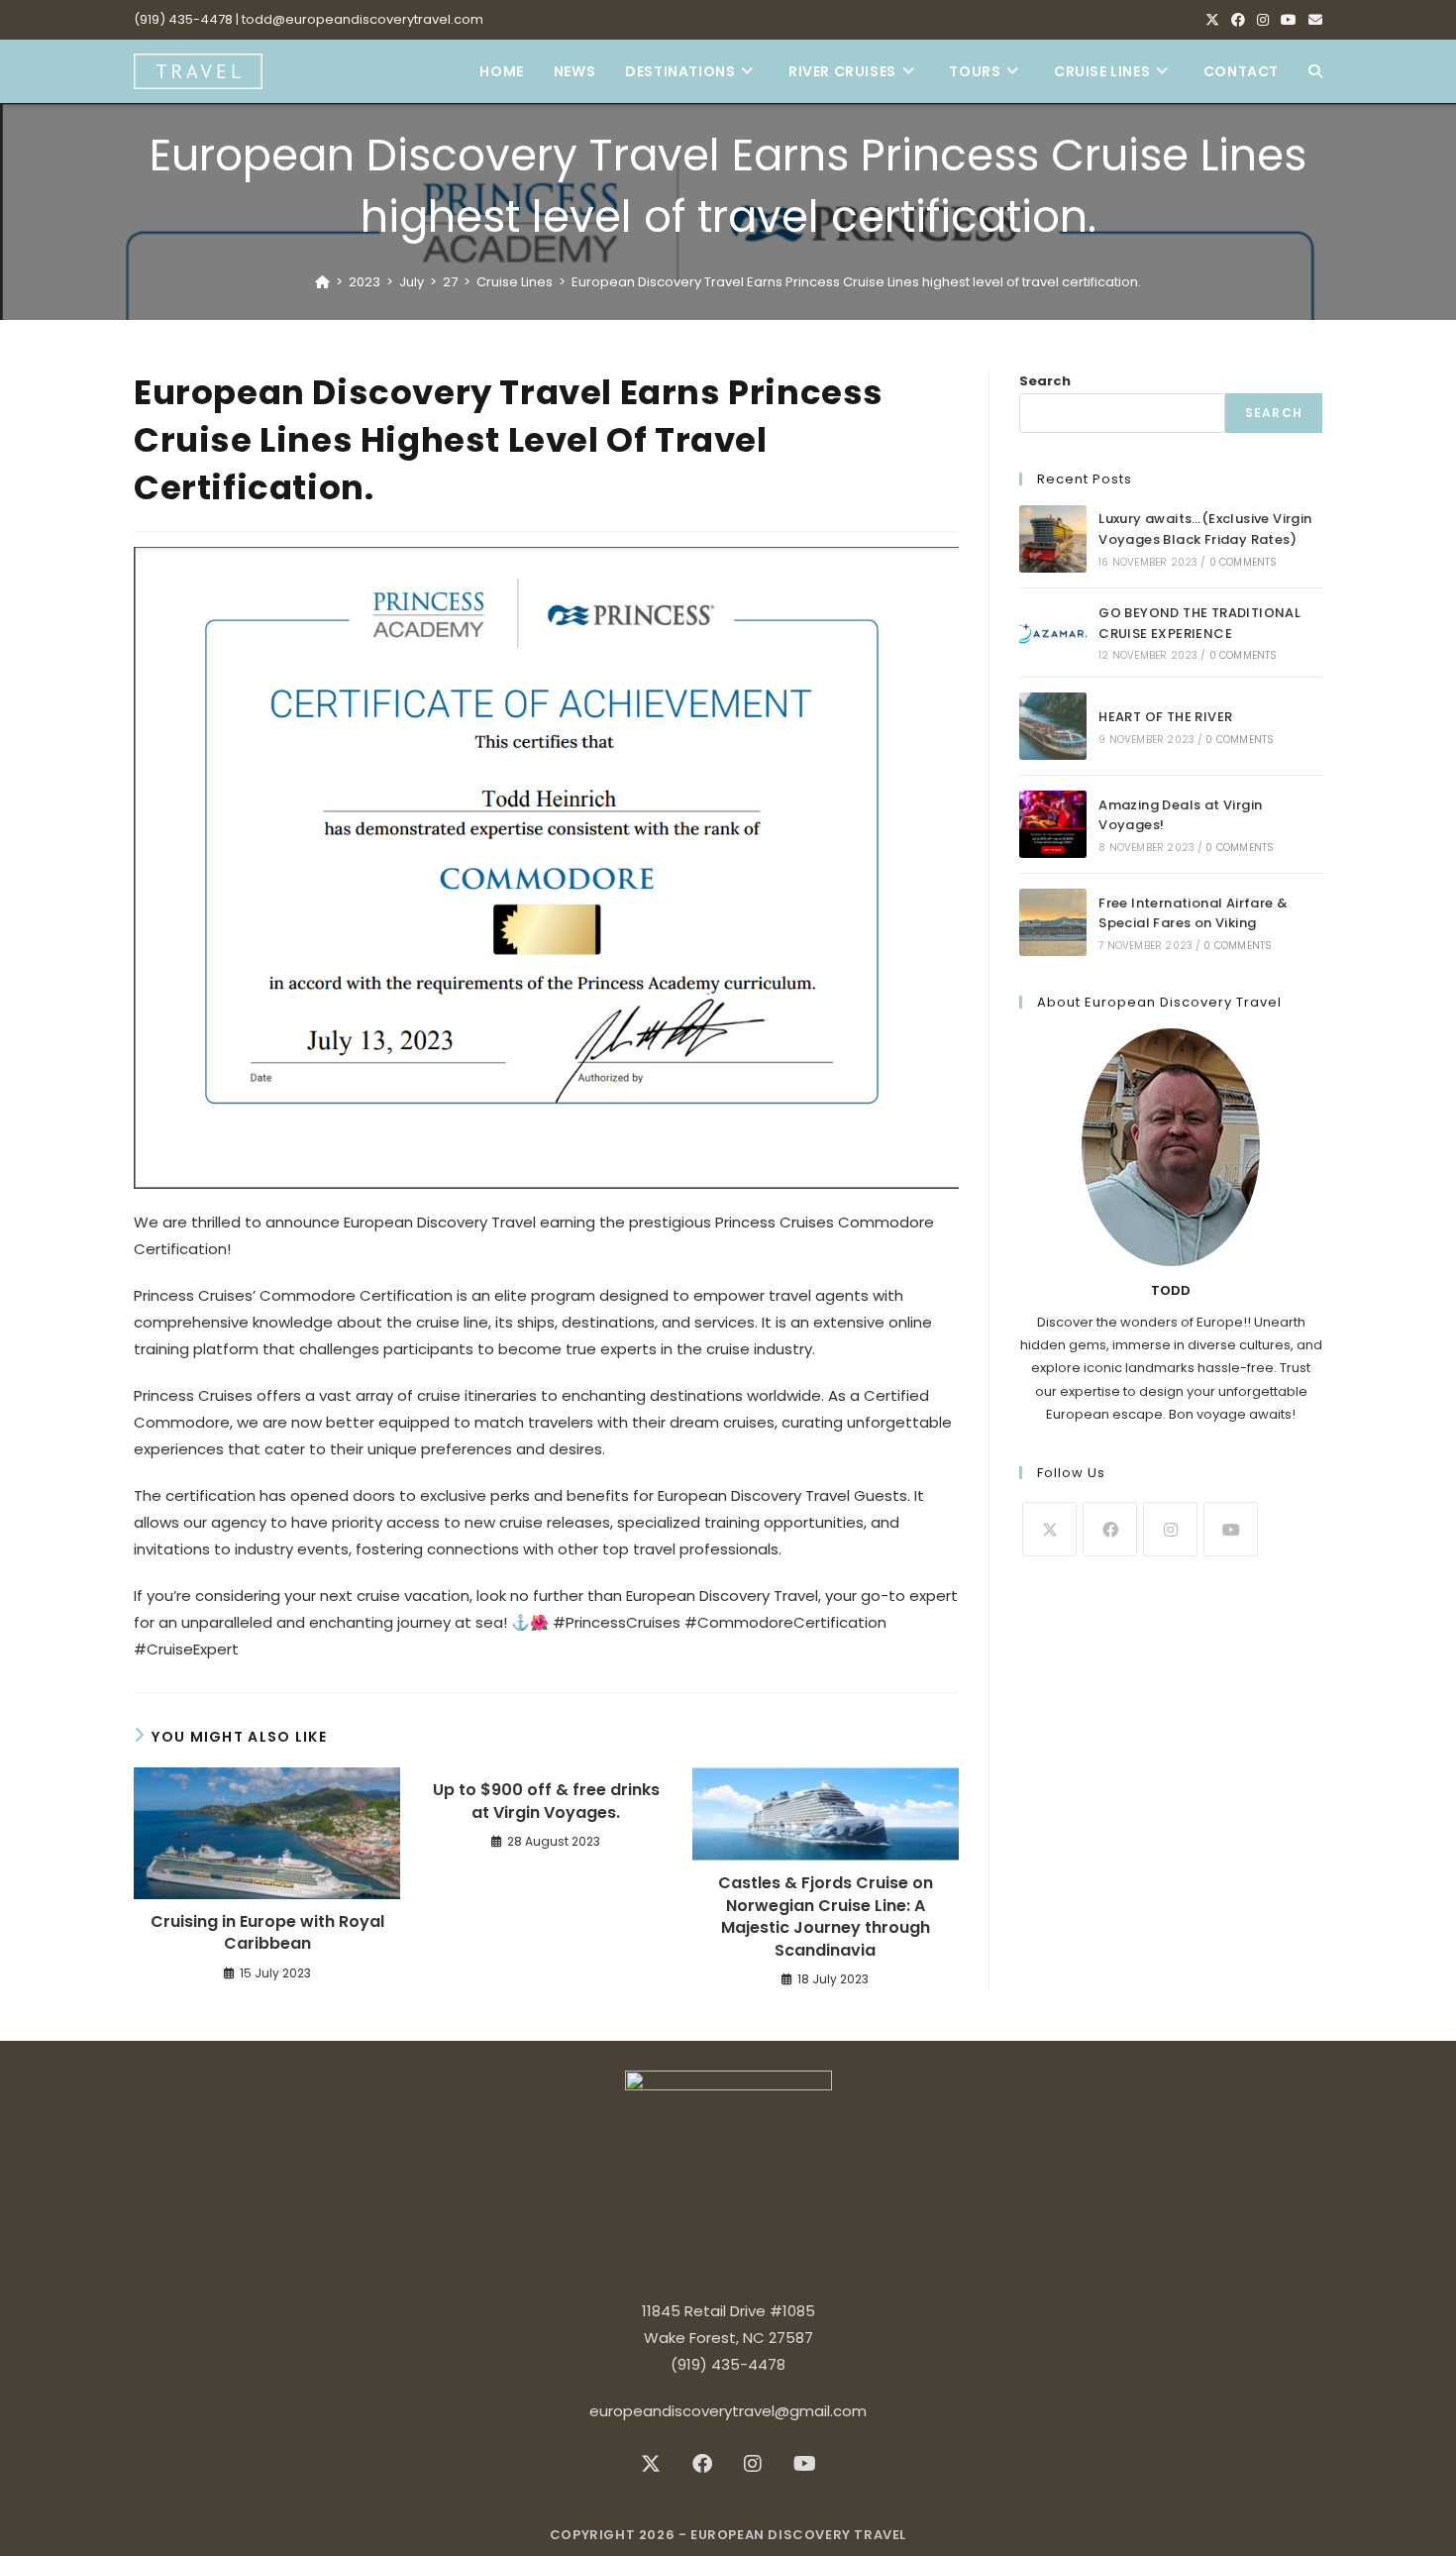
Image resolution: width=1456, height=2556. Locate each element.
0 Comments (1244, 562)
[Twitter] (1049, 1529)
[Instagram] (1263, 20)
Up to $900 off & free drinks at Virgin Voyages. (546, 1801)
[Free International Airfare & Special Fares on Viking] (1053, 922)
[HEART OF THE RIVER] (1053, 726)
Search (1045, 381)
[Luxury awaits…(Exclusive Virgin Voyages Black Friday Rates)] (1053, 539)
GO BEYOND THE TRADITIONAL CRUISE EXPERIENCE (1199, 623)
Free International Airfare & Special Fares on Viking (1193, 913)
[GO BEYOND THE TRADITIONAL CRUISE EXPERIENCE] (1053, 633)
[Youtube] (1289, 20)
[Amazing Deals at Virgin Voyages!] (1053, 824)
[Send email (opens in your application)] (1312, 20)
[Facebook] (1238, 20)
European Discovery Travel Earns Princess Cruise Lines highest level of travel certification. (856, 282)
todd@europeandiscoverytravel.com (363, 19)
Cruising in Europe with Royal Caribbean (267, 1933)
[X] (1212, 20)
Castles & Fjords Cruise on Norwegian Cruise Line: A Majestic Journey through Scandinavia (826, 1917)
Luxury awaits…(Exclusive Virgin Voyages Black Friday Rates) (1205, 529)
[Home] (322, 282)
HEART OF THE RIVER (1165, 717)
